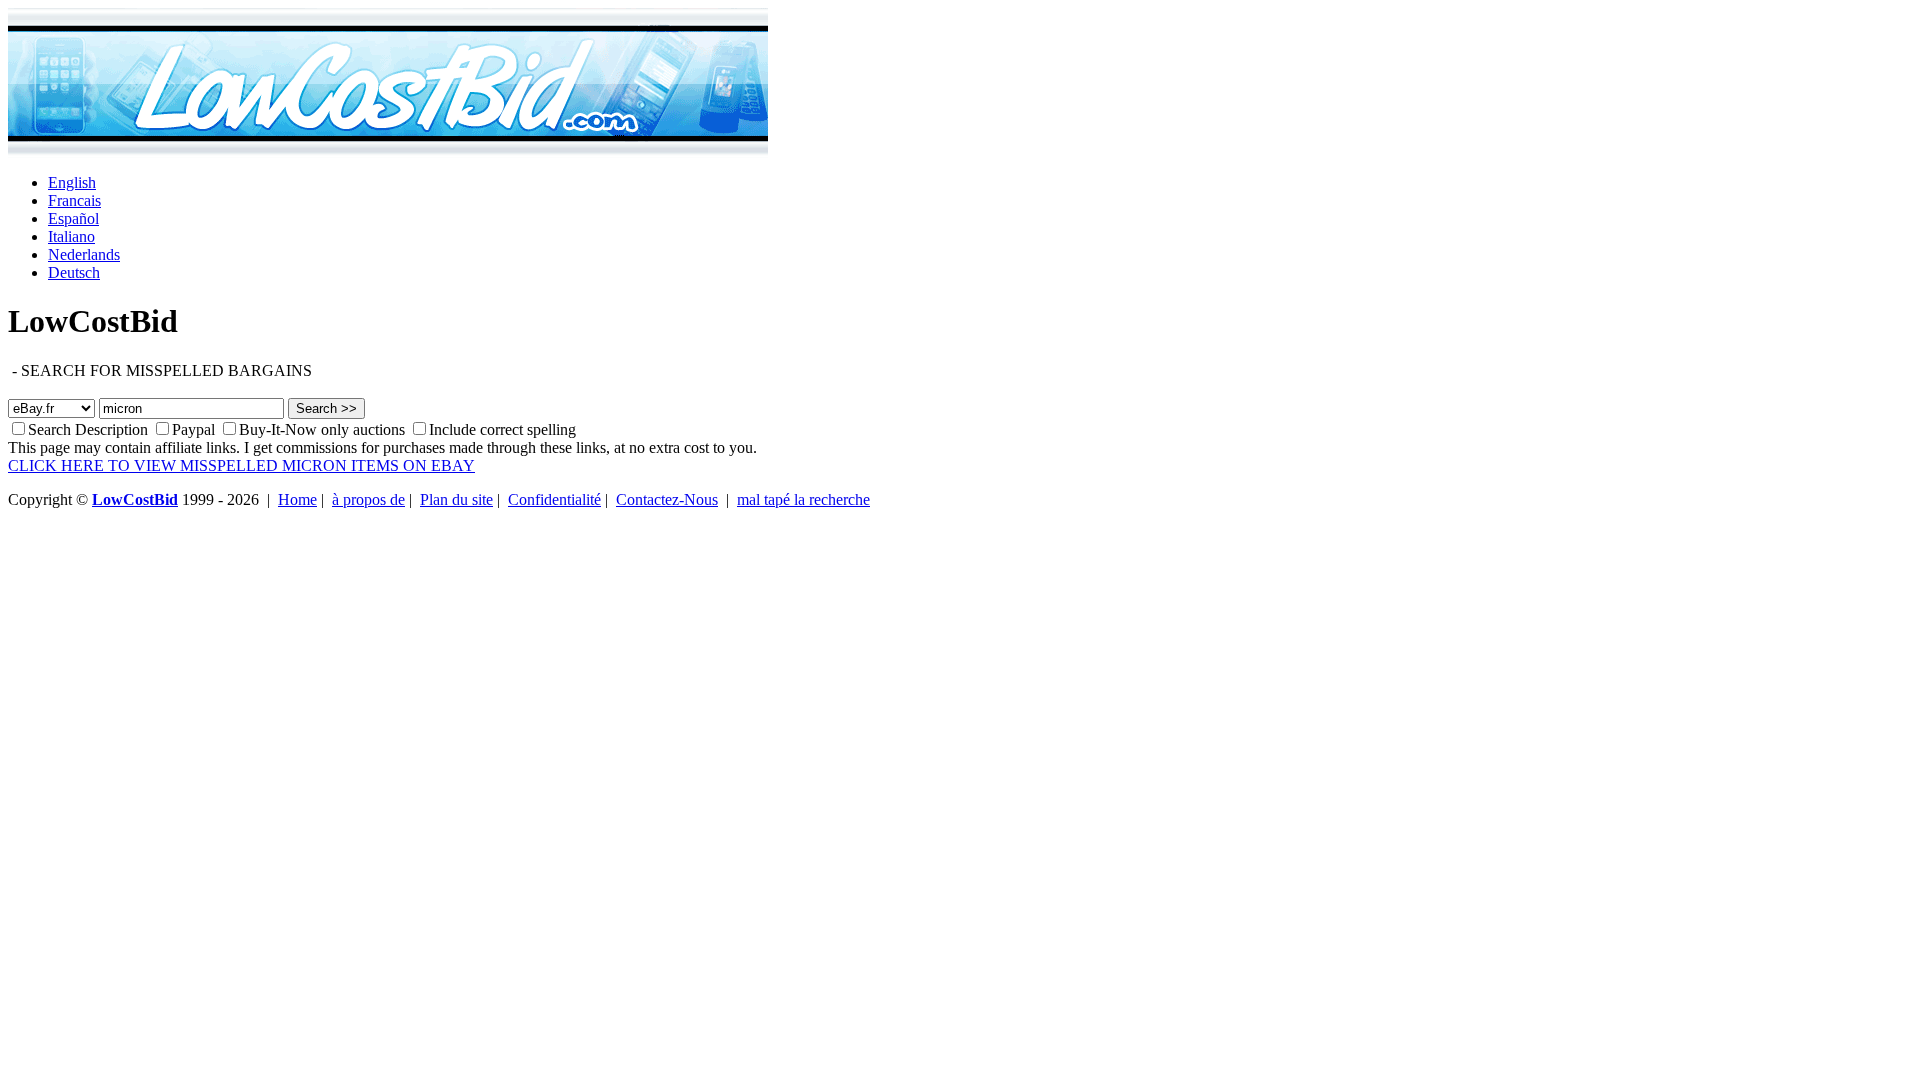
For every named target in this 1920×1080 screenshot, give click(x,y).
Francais (74, 200)
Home (297, 499)
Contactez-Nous (667, 499)
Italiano (71, 236)
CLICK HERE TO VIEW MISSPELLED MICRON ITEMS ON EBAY (241, 465)
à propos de (368, 499)
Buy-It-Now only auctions (324, 429)
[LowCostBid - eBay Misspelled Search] (388, 152)
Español (73, 218)
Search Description (88, 429)
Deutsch (74, 272)
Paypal (193, 429)
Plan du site (456, 499)
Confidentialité (554, 499)
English (72, 182)
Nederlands (84, 254)
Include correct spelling (502, 429)
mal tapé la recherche (803, 499)
